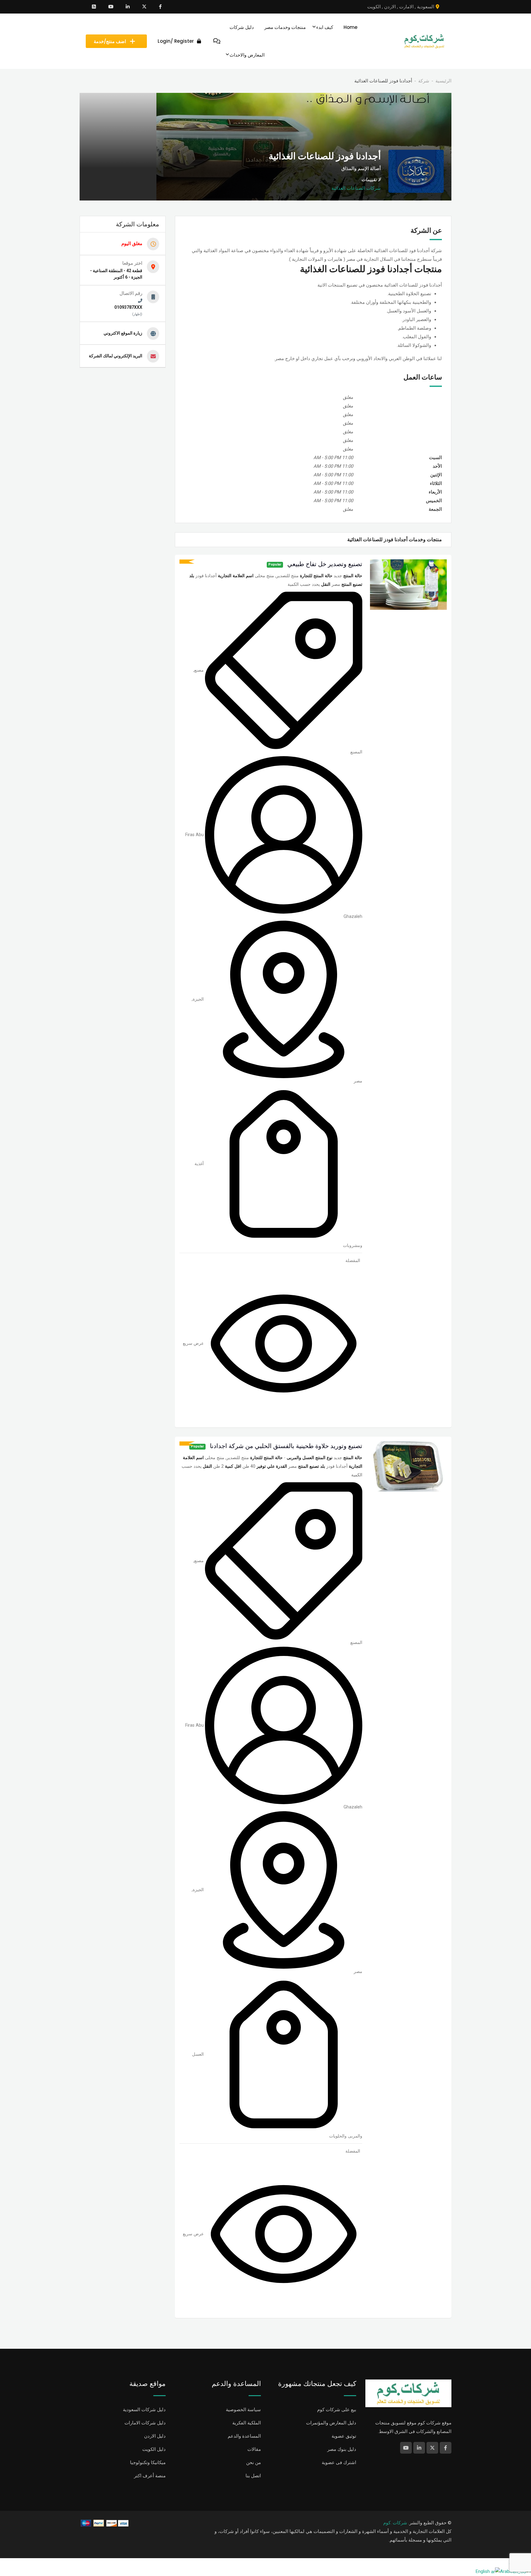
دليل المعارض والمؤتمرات (331, 2423)
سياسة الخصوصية (243, 2410)
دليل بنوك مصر (342, 2449)
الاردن (390, 7)
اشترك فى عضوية (339, 2463)
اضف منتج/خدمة (110, 41)
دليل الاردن (155, 2436)
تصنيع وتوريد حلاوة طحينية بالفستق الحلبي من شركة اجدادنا (286, 1446)
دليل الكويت (154, 2449)
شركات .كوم (395, 2523)
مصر (358, 1081)
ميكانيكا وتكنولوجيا (148, 2463)
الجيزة (198, 999)
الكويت (374, 7)
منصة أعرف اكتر (150, 2476)
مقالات (254, 2449)
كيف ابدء (325, 27)
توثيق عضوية (344, 2436)
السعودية (426, 7)
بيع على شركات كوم (337, 2410)
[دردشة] (217, 41)
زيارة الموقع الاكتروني (123, 333)
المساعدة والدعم (244, 2436)
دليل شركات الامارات (145, 2423)
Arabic (506, 2571)
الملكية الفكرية (247, 2423)
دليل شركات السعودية (144, 2410)
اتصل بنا (253, 2476)
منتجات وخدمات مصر (285, 27)
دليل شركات (242, 27)
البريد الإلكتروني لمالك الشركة (116, 356)
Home (350, 27)
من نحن (254, 2463)
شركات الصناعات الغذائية (356, 188)
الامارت (406, 7)
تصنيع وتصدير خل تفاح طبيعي (325, 564)
